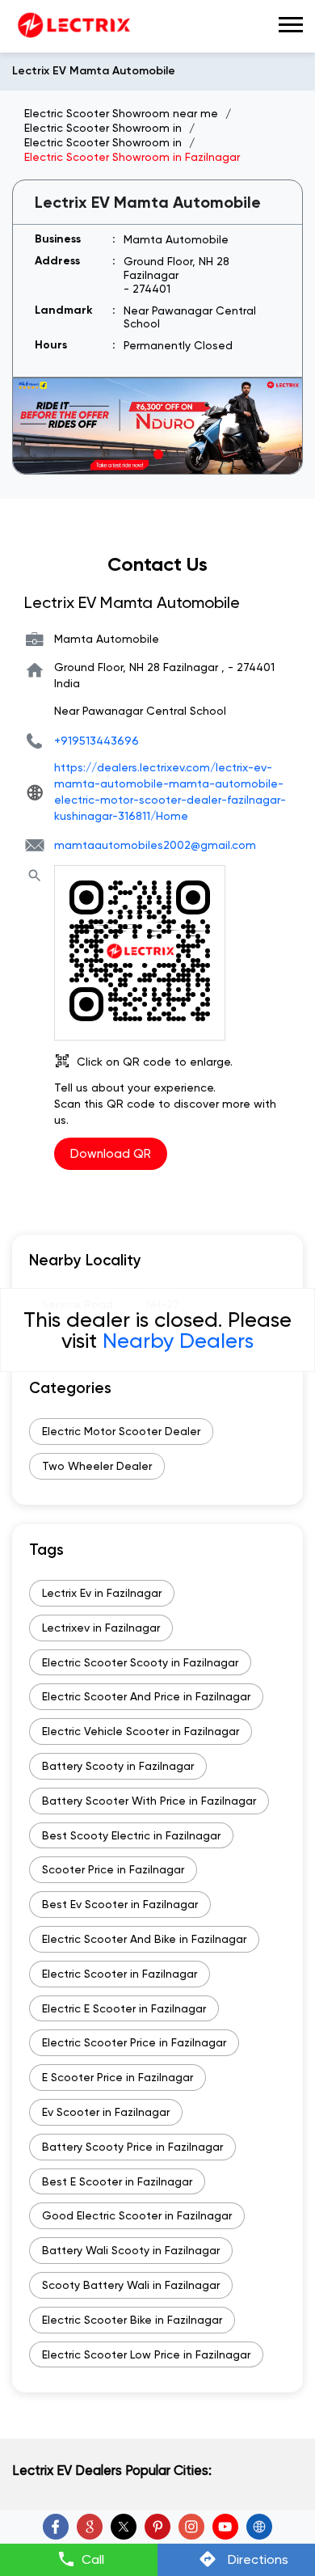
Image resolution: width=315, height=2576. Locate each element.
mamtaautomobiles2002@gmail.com (155, 845)
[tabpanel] (157, 426)
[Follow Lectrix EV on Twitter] (124, 2527)
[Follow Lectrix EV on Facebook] (56, 2527)
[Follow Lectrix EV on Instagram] (191, 2527)
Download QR (111, 1154)
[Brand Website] (259, 2527)
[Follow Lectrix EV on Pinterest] (157, 2527)
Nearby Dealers (178, 1341)
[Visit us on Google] (90, 2527)
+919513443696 (97, 741)
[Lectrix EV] (73, 26)
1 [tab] (157, 454)
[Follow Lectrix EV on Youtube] (225, 2527)
